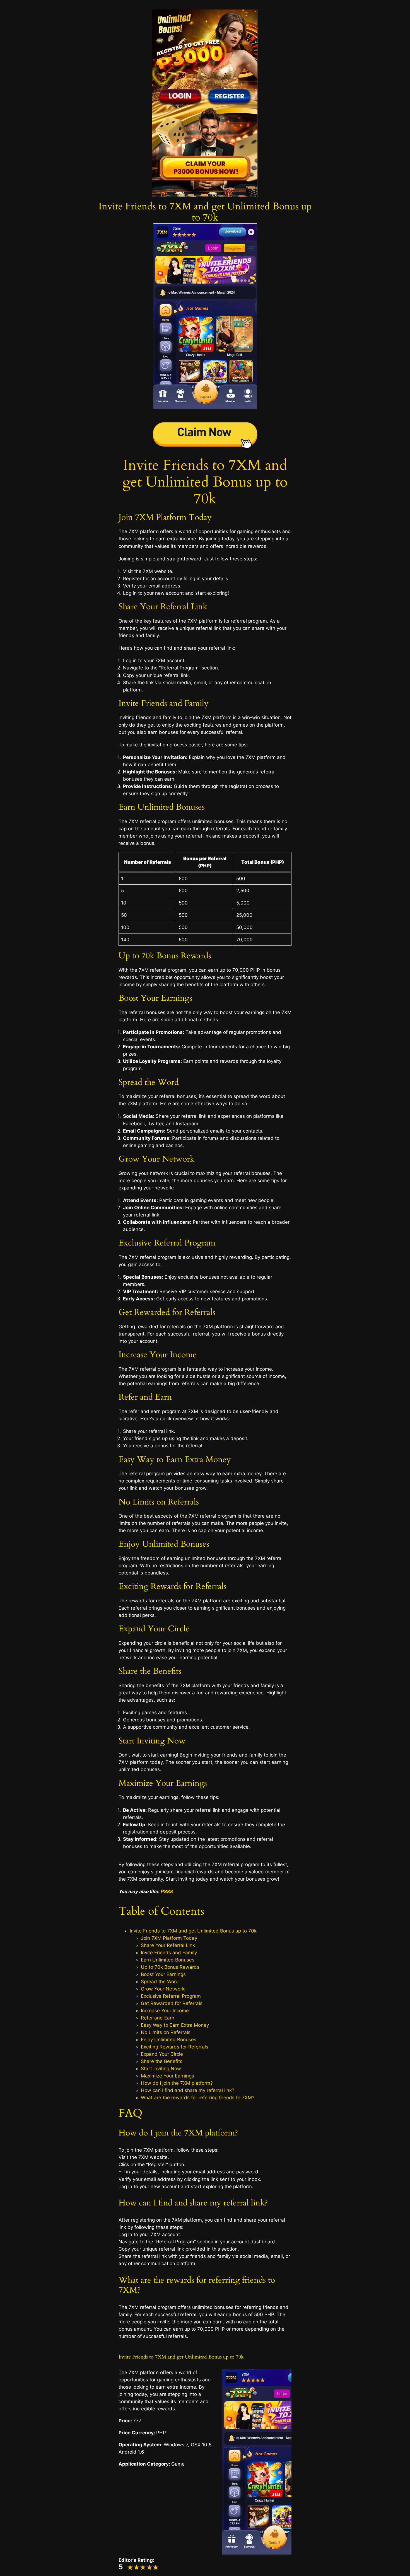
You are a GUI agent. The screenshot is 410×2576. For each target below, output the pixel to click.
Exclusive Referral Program (171, 1996)
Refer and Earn (158, 2018)
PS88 (167, 1892)
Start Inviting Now (161, 2069)
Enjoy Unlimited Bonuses (169, 2040)
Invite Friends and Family (169, 1953)
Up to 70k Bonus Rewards (170, 1967)
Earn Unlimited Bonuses (168, 1960)
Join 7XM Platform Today (169, 1938)
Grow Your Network (163, 1989)
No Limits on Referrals (166, 2032)
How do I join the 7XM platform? (177, 2083)
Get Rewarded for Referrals (172, 2003)
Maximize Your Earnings (167, 2076)
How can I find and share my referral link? (188, 2090)
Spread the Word (160, 1982)
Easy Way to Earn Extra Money (175, 2025)
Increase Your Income (165, 2011)
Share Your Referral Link (168, 1945)
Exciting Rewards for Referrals (175, 2047)
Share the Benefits (162, 2061)
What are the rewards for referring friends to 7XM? (198, 2098)
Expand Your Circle (162, 2054)
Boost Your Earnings (163, 1974)
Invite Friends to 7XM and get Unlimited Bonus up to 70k (205, 482)
